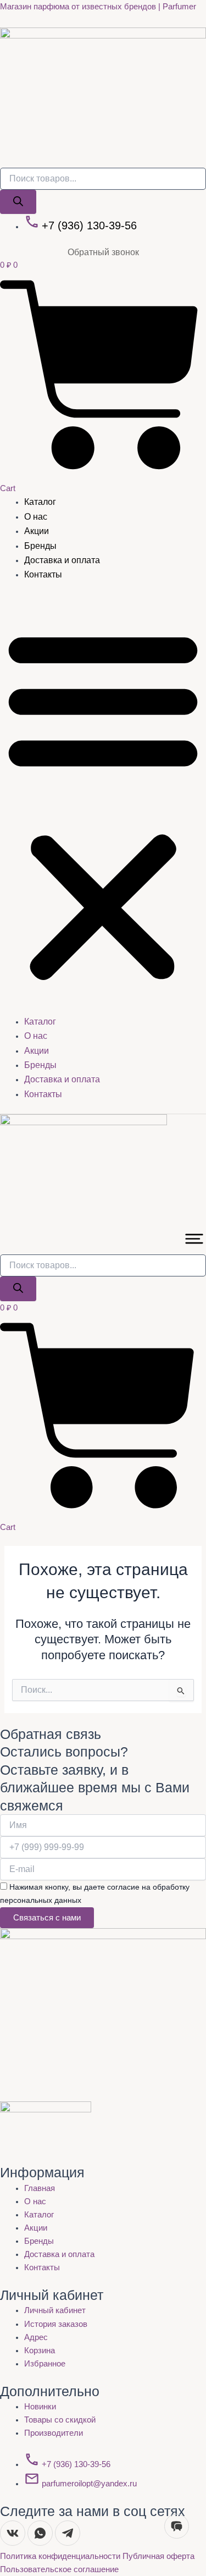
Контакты (43, 574)
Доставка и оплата (62, 560)
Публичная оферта (158, 2556)
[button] (103, 805)
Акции (37, 531)
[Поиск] (18, 202)
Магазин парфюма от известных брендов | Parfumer (98, 7)
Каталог (40, 502)
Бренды (40, 546)
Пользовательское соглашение (59, 2569)
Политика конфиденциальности (61, 2556)
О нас (36, 517)
